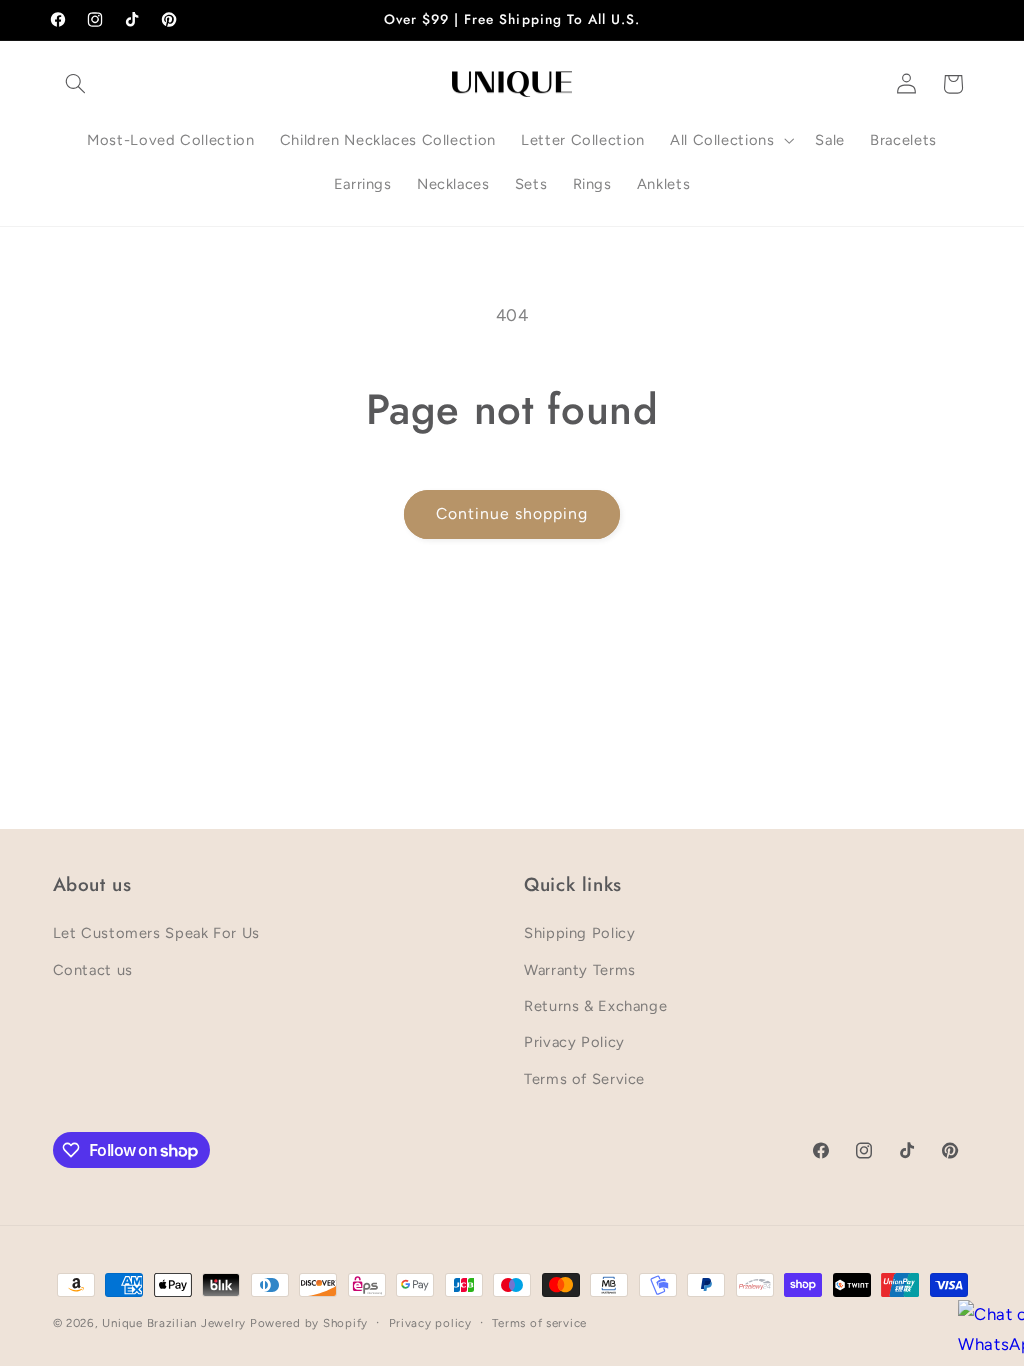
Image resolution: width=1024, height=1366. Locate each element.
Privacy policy (430, 1323)
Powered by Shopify (309, 1323)
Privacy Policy (574, 1042)
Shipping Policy (579, 933)
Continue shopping (512, 513)
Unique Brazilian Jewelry (175, 1323)
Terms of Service (584, 1079)
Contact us (93, 970)
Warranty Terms (580, 970)
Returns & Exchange (595, 1006)
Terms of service (539, 1323)
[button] (76, 84)
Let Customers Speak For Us (156, 933)
